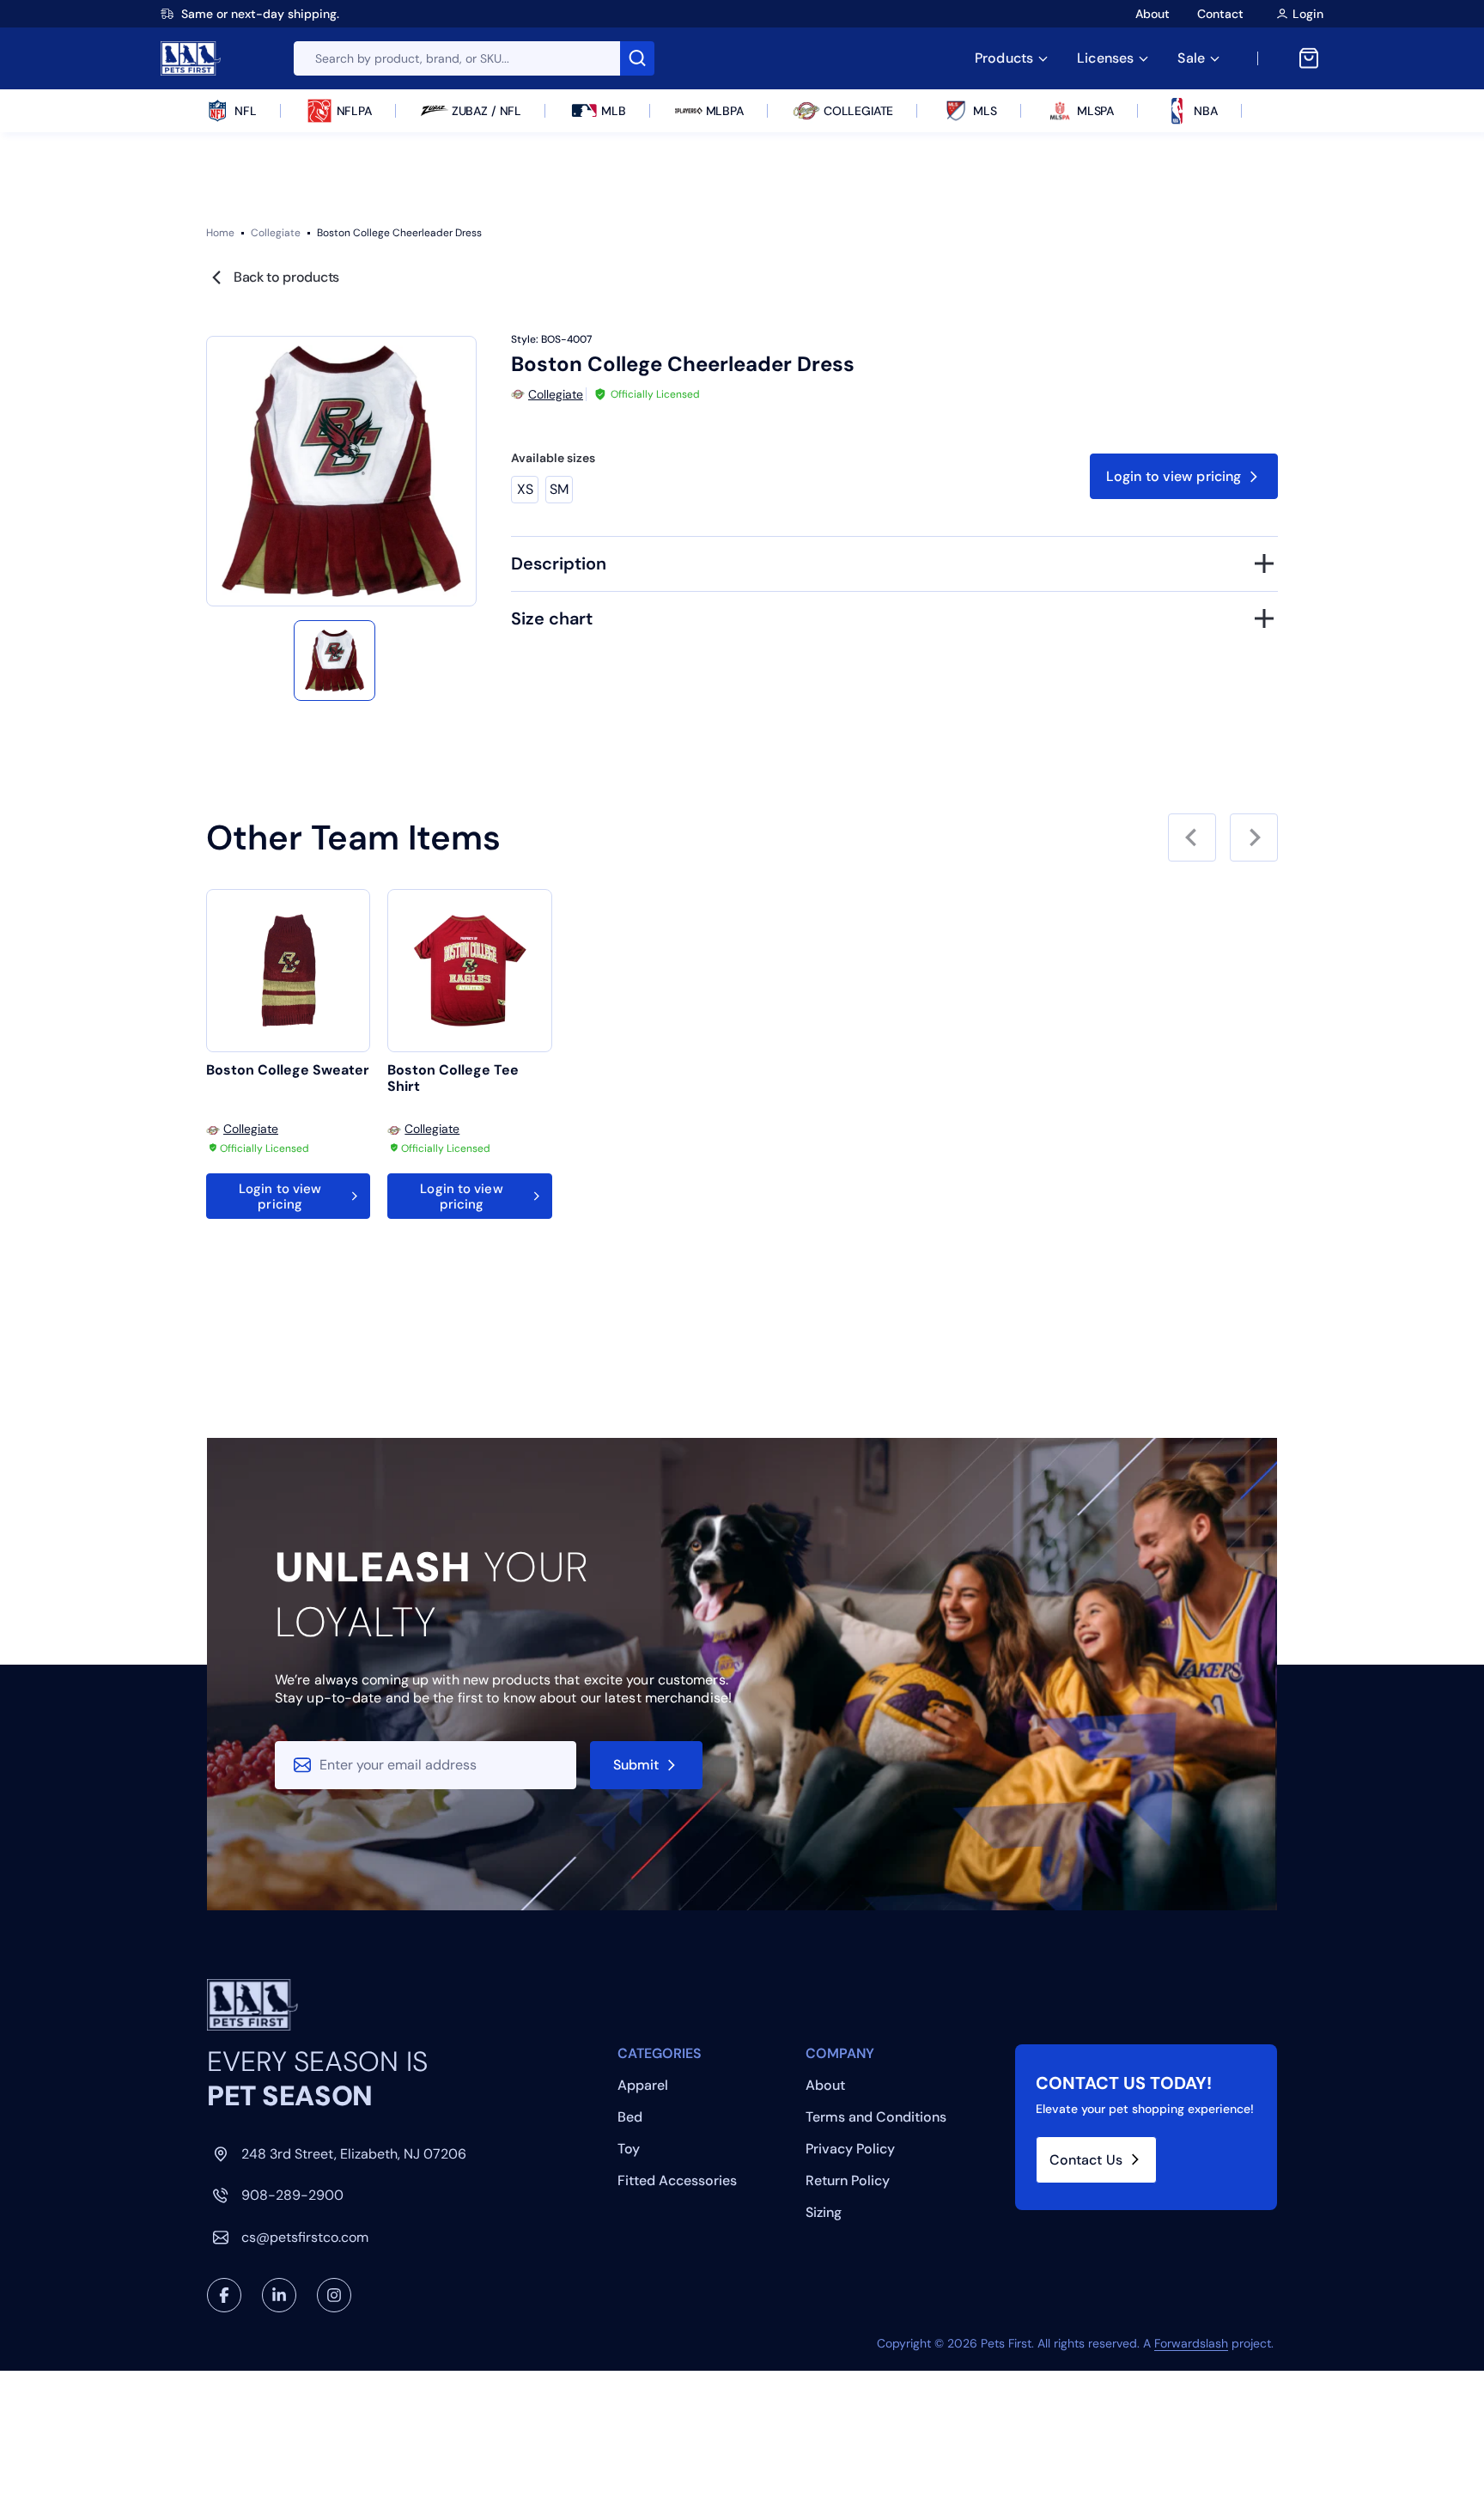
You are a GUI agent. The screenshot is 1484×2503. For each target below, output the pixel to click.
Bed (630, 2117)
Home (220, 233)
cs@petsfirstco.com (305, 2237)
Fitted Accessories (677, 2180)
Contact (1220, 14)
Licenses (1105, 58)
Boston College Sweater (288, 1070)
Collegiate (276, 233)
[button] (334, 661)
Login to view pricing (1174, 476)
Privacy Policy (850, 2149)
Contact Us (1086, 2160)
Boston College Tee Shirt (453, 1078)
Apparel (643, 2085)
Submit (636, 1765)
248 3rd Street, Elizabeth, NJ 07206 (354, 2154)
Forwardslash (1191, 2343)
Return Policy (848, 2180)
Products (1004, 58)
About (1153, 14)
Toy (629, 2149)
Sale (1191, 58)
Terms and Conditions (876, 2117)
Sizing (824, 2212)
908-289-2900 (292, 2195)
